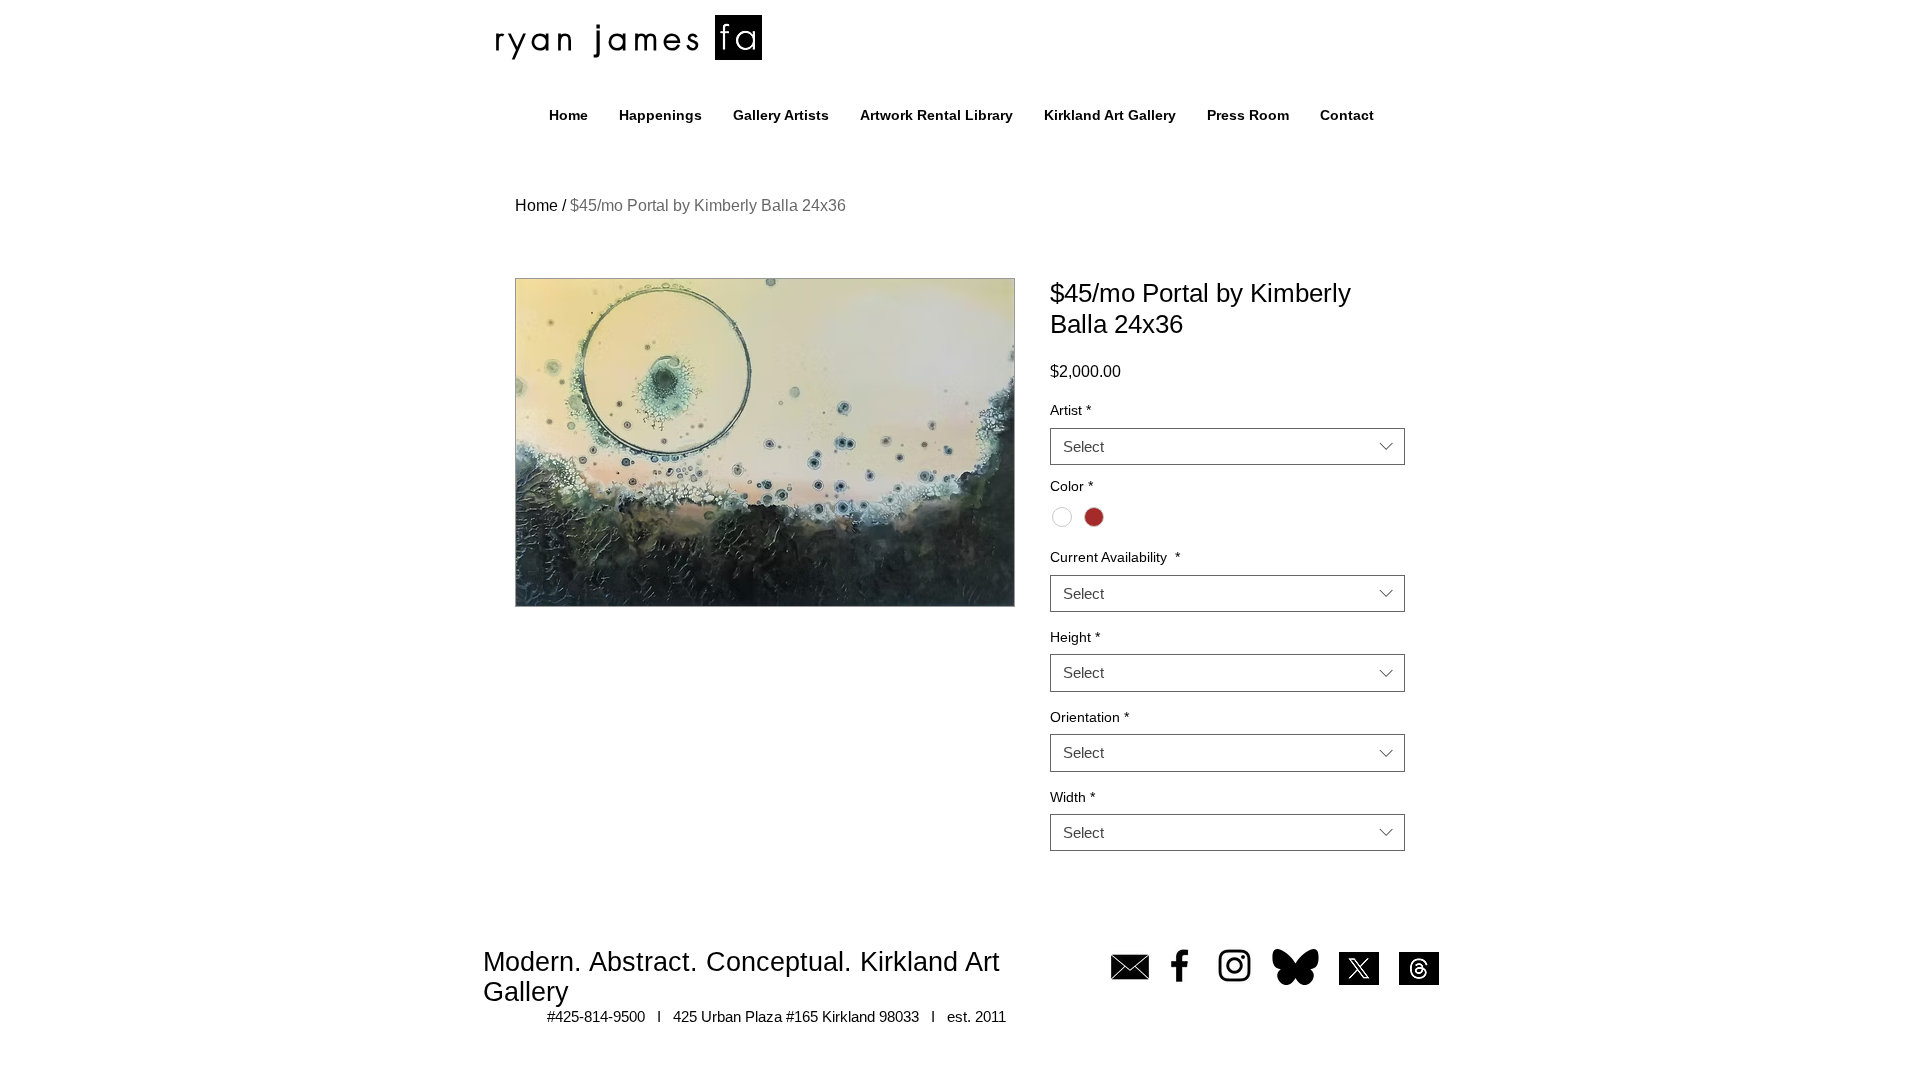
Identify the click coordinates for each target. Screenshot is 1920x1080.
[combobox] (1227, 447)
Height (1075, 637)
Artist (1070, 410)
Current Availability (1115, 557)
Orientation (1089, 717)
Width (1072, 797)
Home (536, 205)
